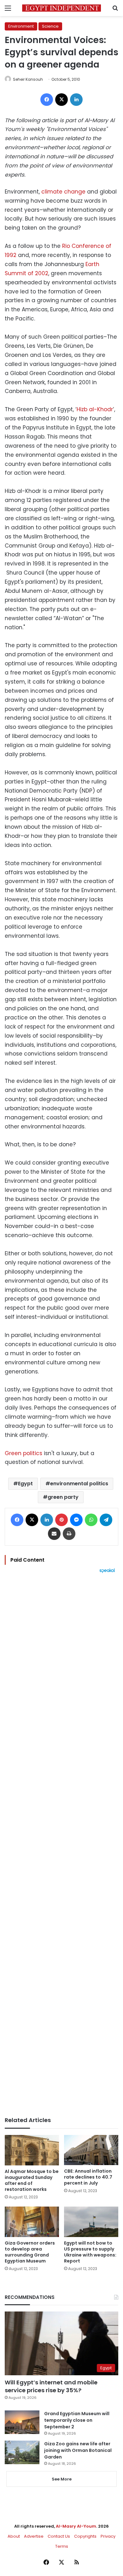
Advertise (34, 2536)
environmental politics (79, 1484)
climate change (63, 192)
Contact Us (59, 2536)
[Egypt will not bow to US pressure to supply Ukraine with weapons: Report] (91, 2222)
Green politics (23, 1453)
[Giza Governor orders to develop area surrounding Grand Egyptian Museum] (32, 2222)
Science (50, 26)
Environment (21, 26)
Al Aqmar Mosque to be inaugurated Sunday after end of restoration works (32, 2180)
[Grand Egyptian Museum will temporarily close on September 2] (22, 2422)
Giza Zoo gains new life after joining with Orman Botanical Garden (78, 2450)
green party (63, 1497)
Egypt (25, 1484)
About (14, 2536)
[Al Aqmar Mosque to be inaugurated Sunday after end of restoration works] (32, 2150)
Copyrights (85, 2536)
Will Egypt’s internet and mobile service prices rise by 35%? (51, 2386)
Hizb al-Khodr (95, 409)
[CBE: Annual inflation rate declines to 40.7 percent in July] (91, 2150)
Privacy (108, 2536)
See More (62, 2479)
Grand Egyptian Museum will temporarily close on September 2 (77, 2420)
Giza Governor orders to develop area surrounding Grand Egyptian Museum (30, 2252)
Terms (62, 2546)
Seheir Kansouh (28, 79)
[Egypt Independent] (61, 8)
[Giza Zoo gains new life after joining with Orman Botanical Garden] (22, 2452)
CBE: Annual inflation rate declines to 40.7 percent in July (88, 2177)
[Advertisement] (61, 1845)
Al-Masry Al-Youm (76, 2526)
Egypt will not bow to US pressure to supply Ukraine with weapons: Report (90, 2252)
